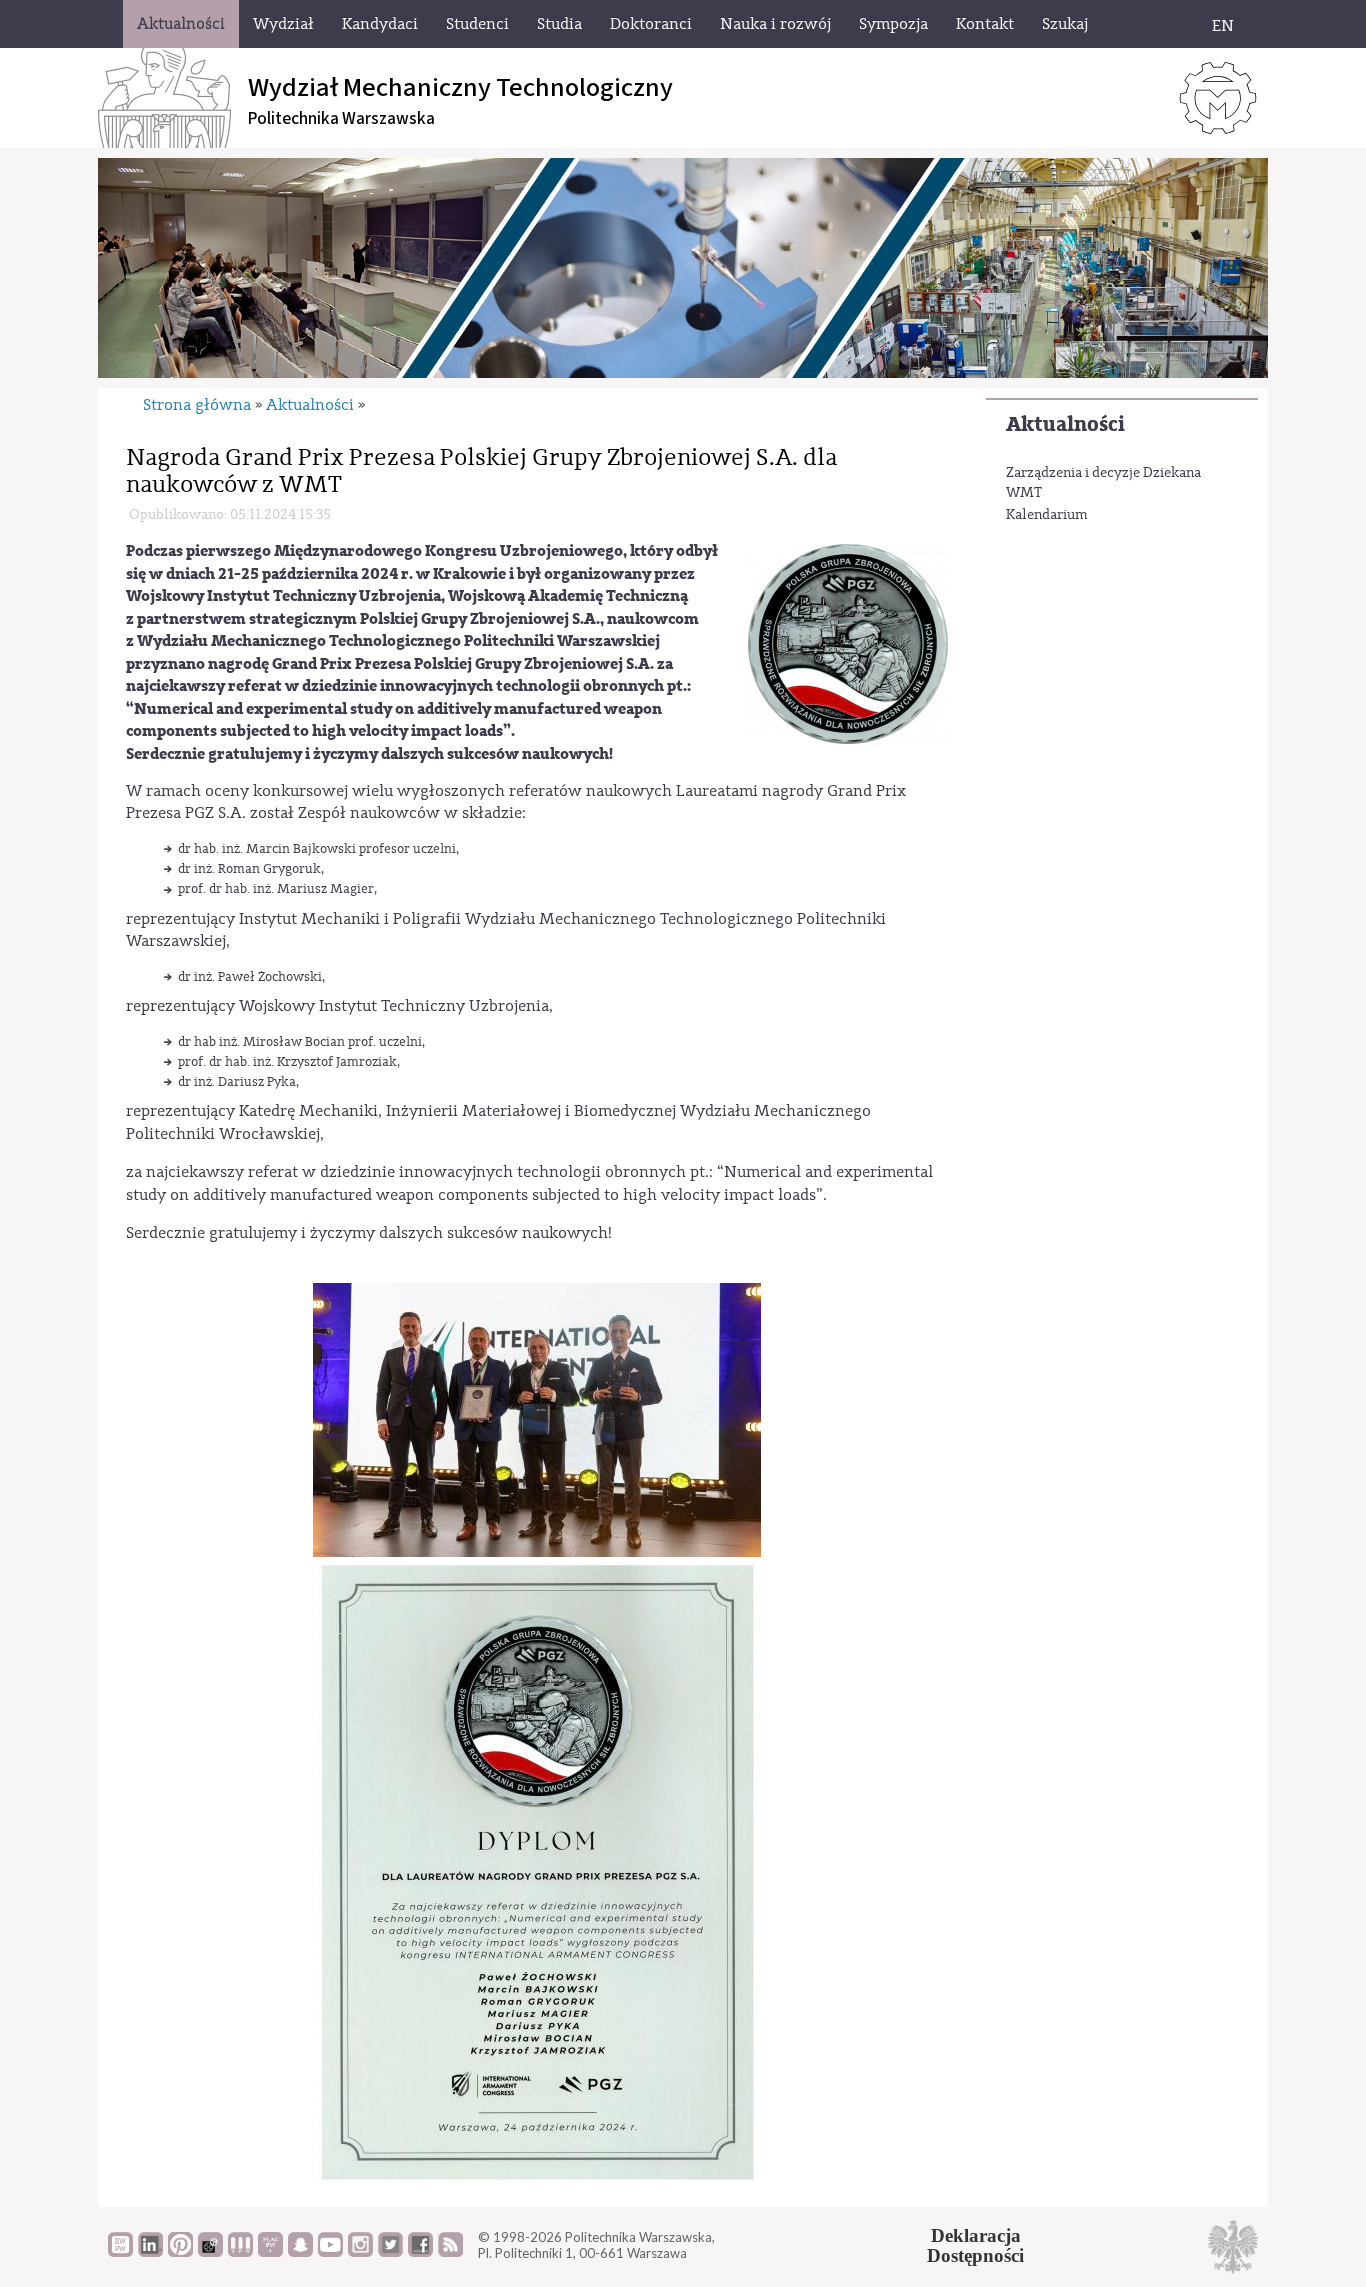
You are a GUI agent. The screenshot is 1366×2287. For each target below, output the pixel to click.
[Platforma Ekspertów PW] (210, 2252)
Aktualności (1065, 424)
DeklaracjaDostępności (975, 2246)
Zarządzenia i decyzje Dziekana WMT (1103, 483)
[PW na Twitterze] (390, 2252)
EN (1223, 26)
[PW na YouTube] (330, 2252)
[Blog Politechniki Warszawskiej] (270, 2252)
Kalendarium (1047, 515)
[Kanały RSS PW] (450, 2252)
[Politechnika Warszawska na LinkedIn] (150, 2252)
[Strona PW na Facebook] (420, 2252)
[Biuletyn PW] (240, 2252)
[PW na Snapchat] (300, 2252)
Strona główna (197, 405)
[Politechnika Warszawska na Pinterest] (180, 2252)
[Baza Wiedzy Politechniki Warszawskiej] (120, 2252)
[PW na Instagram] (360, 2252)
